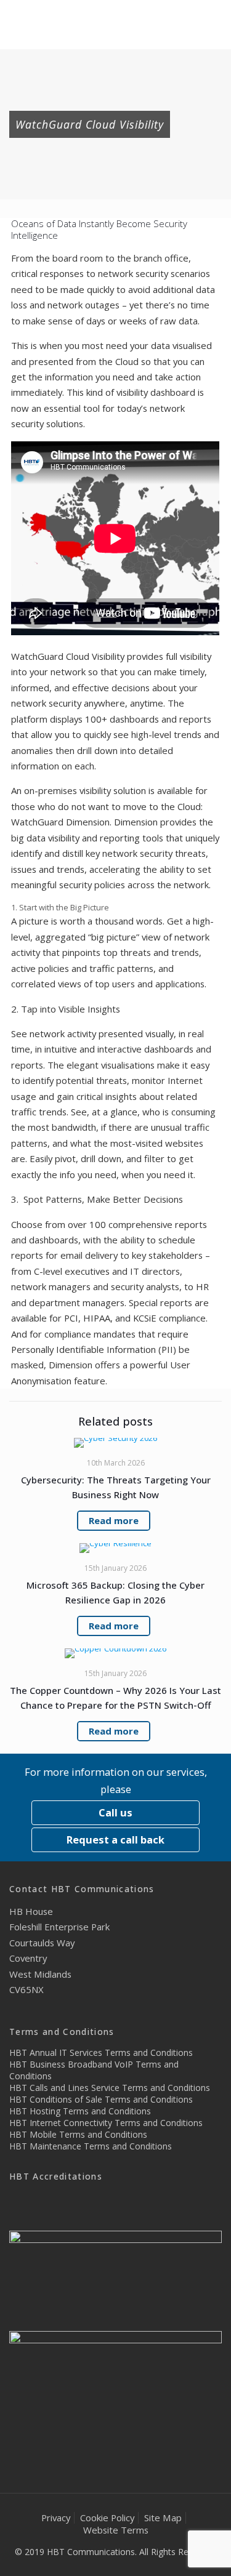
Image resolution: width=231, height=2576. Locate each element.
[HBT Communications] (115, 25)
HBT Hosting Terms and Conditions (80, 2111)
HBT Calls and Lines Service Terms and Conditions (110, 2088)
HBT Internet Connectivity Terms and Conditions (106, 2123)
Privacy (56, 2518)
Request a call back (115, 1840)
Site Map (163, 2518)
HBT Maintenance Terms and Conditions (91, 2146)
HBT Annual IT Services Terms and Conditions (101, 2052)
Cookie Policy (107, 2518)
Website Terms (116, 2530)
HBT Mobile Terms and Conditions (78, 2134)
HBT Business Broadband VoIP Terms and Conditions (94, 2070)
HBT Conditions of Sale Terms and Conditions (101, 2099)
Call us (115, 1812)
